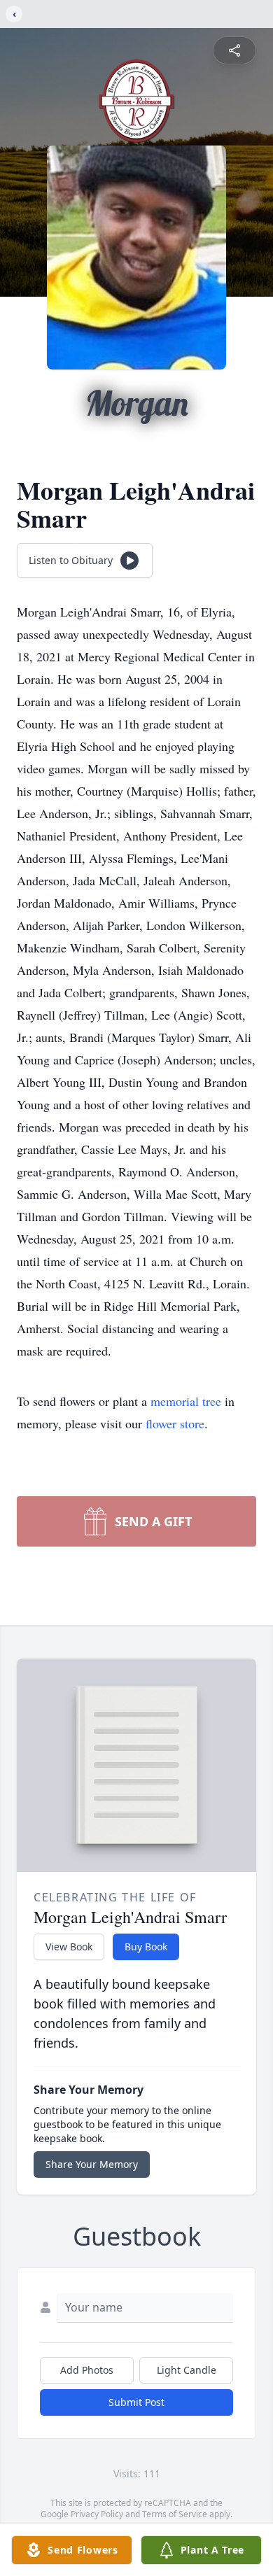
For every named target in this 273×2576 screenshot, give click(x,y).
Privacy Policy (97, 2514)
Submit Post (136, 2402)
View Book (69, 1947)
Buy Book (146, 1947)
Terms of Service (175, 2514)
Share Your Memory (92, 2164)
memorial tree (186, 1401)
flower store (175, 1423)
